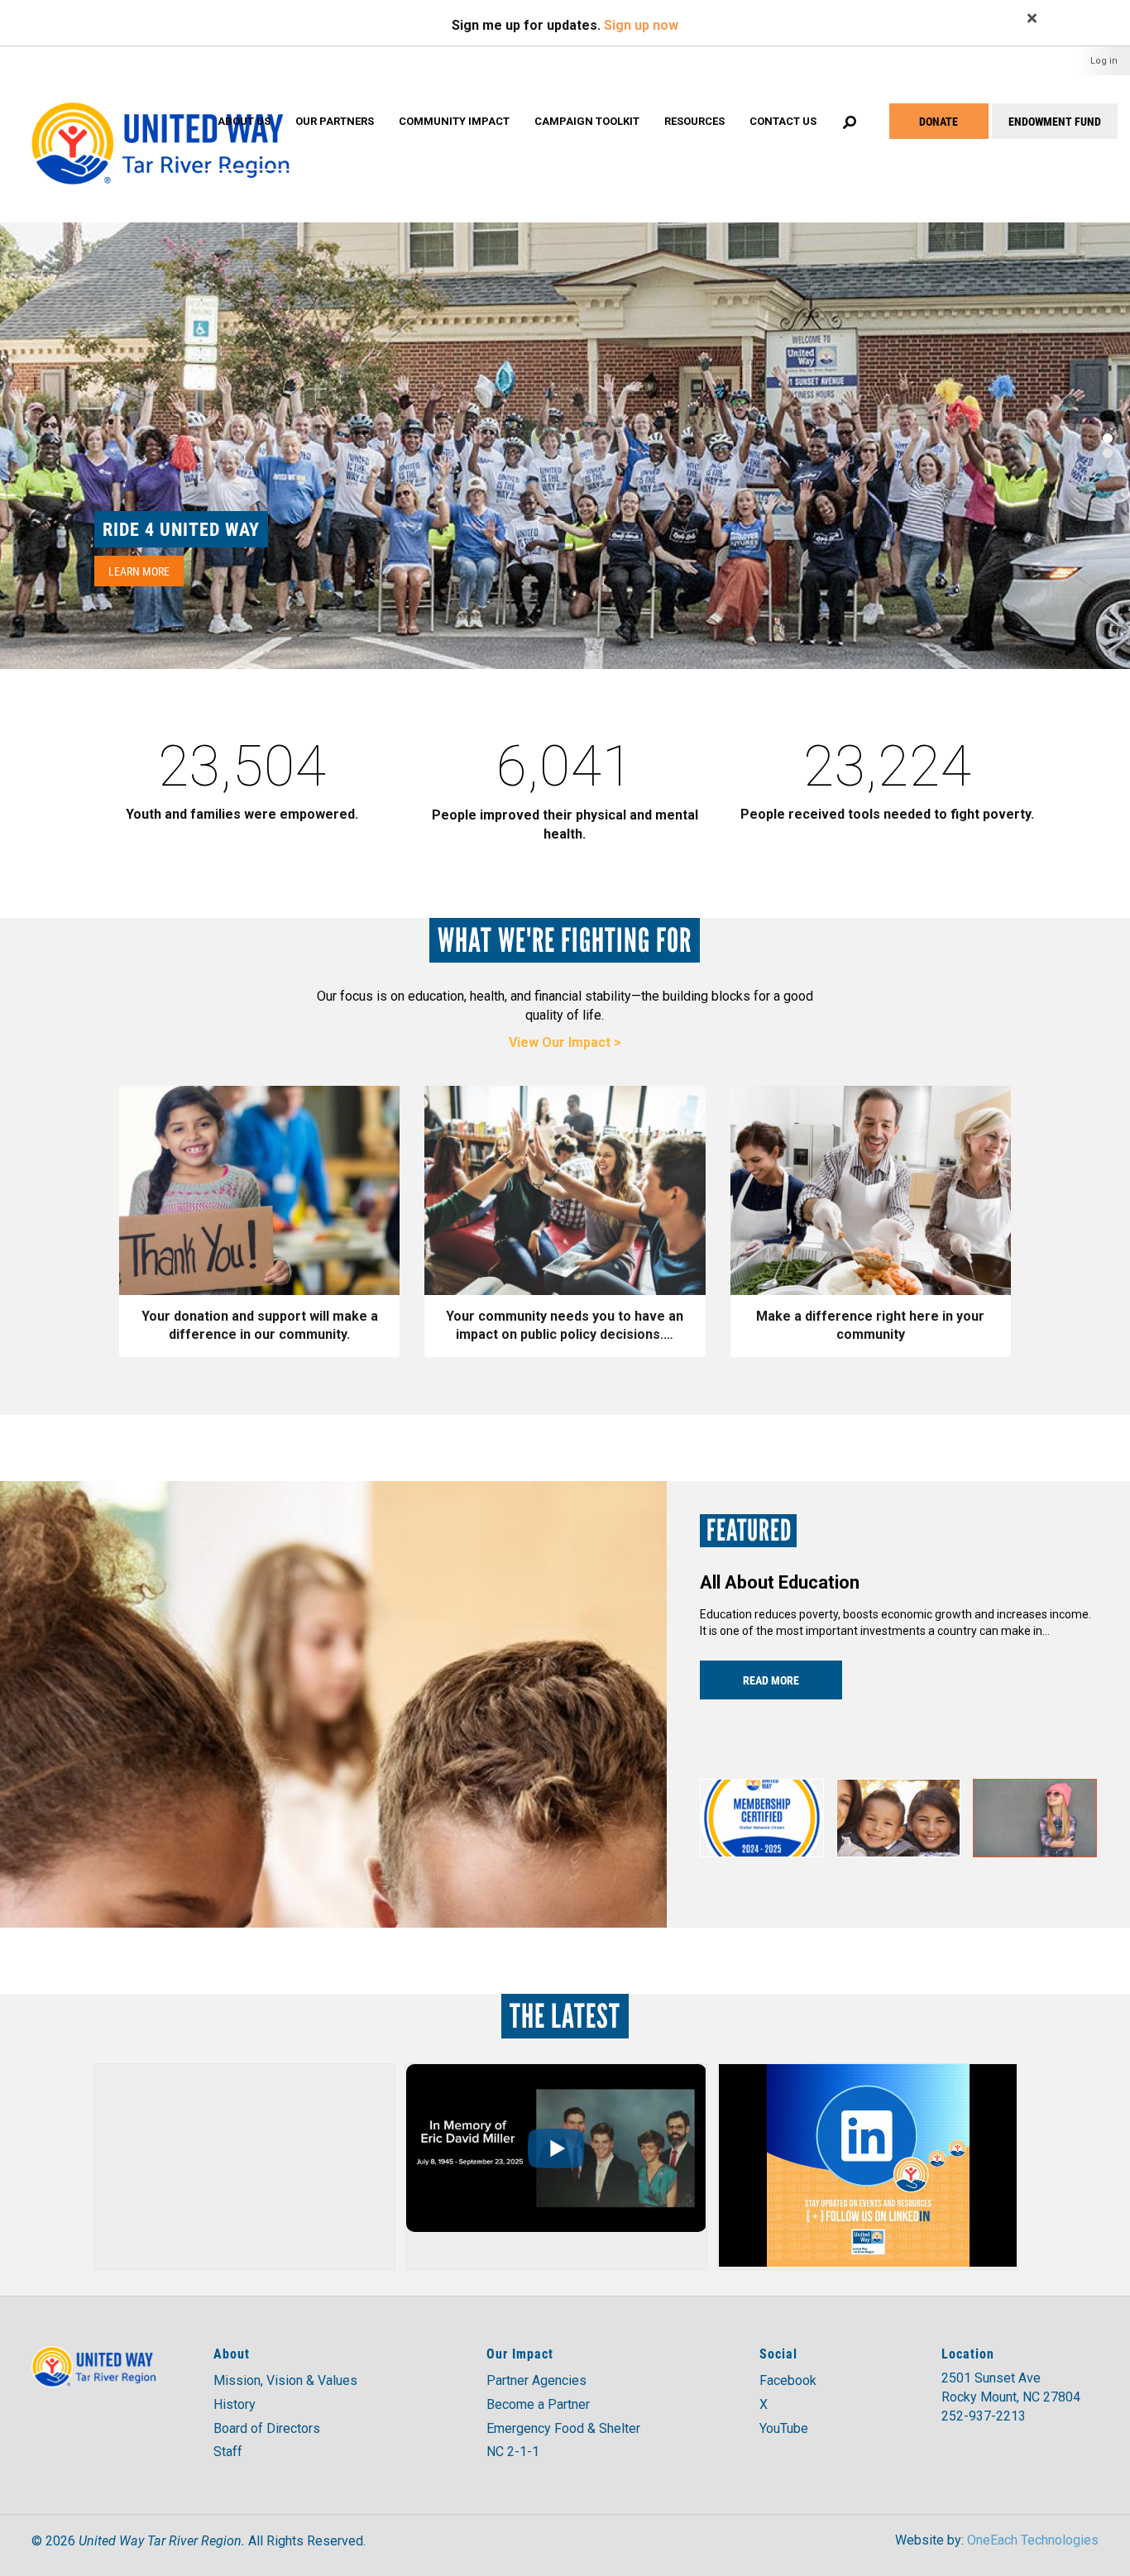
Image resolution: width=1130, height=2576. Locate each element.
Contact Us (783, 121)
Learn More (139, 571)
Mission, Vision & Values (285, 2380)
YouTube (784, 2428)
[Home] (159, 127)
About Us (244, 121)
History (235, 2404)
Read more (771, 1680)
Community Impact (454, 121)
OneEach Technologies (1033, 2540)
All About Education (780, 1582)
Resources (694, 121)
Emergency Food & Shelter (563, 2428)
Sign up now (641, 25)
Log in (1104, 61)
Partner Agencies (536, 2380)
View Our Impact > (565, 1042)
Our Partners (335, 121)
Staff (228, 2452)
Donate (938, 121)
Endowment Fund (1055, 121)
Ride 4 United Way (181, 529)
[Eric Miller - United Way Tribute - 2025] (556, 2148)
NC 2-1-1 (513, 2452)
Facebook (788, 2380)
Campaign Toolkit (587, 121)
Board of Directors (267, 2428)
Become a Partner (538, 2404)
